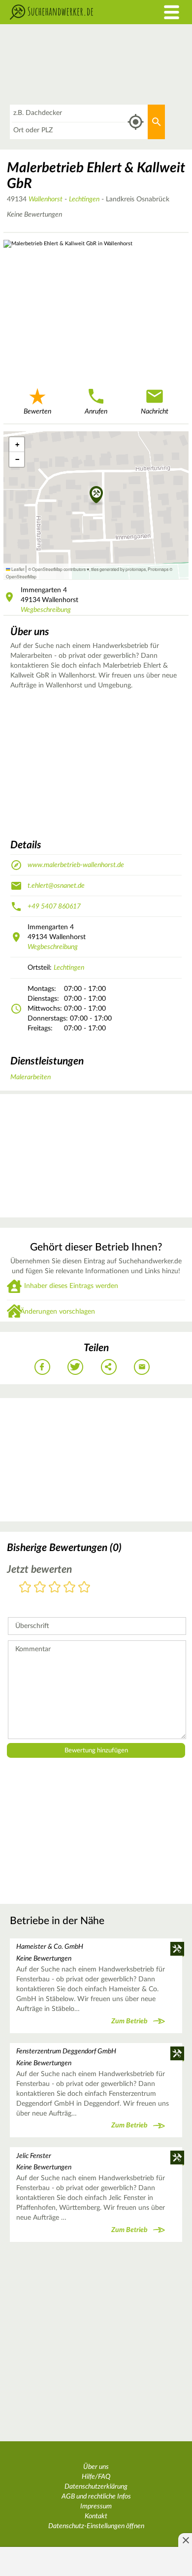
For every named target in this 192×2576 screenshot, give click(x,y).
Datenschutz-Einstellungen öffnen (96, 2526)
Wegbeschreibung (46, 610)
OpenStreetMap (21, 576)
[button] (96, 495)
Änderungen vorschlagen (58, 1312)
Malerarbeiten (31, 1077)
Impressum (96, 2506)
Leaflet (17, 569)
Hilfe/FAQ (96, 2477)
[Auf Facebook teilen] (42, 1367)
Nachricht (155, 412)
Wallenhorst (46, 199)
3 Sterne (55, 1588)
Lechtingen (84, 199)
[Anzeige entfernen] (185, 2540)
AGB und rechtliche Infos (96, 2497)
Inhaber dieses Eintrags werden (71, 1286)
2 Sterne (40, 1588)
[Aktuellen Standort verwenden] (136, 122)
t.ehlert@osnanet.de (56, 886)
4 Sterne (69, 1588)
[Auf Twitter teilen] (75, 1367)
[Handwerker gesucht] (72, 12)
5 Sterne (84, 1588)
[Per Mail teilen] (142, 1367)
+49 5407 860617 (54, 907)
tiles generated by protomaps (118, 569)
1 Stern (25, 1588)
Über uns (96, 2467)
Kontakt (96, 2516)
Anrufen (96, 412)
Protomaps (158, 569)
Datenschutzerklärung (96, 2487)
